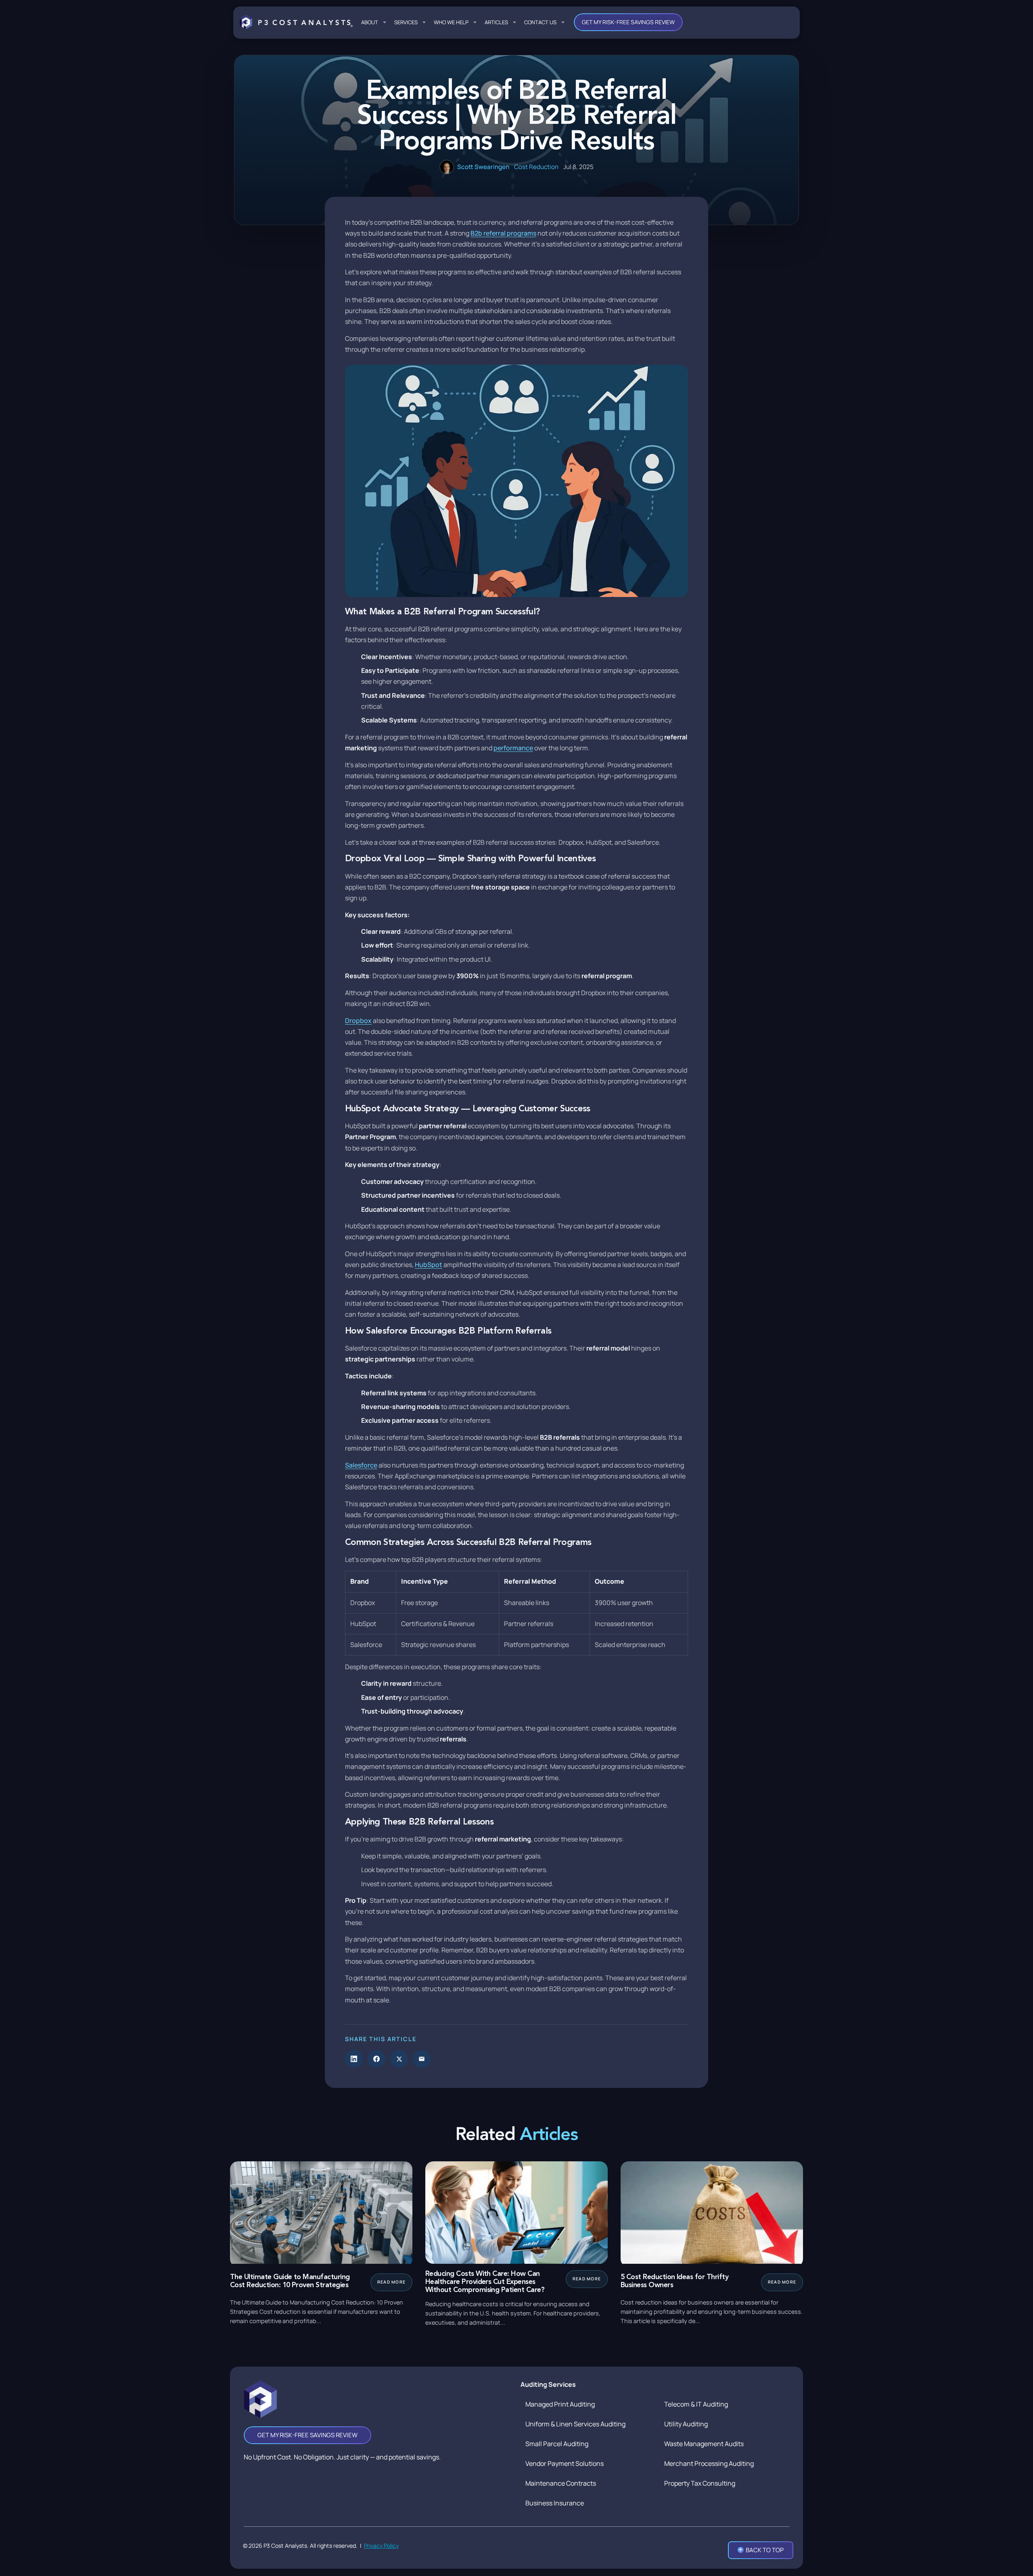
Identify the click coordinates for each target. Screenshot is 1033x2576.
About (370, 22)
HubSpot (429, 1265)
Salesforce (361, 1465)
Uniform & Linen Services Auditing (575, 2424)
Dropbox (358, 1021)
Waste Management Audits (704, 2444)
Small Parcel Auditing (557, 2444)
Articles (496, 22)
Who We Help (451, 22)
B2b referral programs (503, 233)
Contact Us (540, 22)
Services (406, 22)
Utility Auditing (686, 2424)
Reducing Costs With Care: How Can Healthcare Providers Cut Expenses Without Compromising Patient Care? (485, 2282)
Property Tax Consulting (700, 2483)
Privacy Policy (381, 2546)
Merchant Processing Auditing (709, 2463)
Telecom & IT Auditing (696, 2404)
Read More (391, 2282)
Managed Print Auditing (560, 2404)
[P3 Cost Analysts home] (296, 22)
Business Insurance (555, 2503)
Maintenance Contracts (561, 2483)
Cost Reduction (536, 167)
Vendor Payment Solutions (565, 2463)
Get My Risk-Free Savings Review (628, 22)
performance (513, 748)
